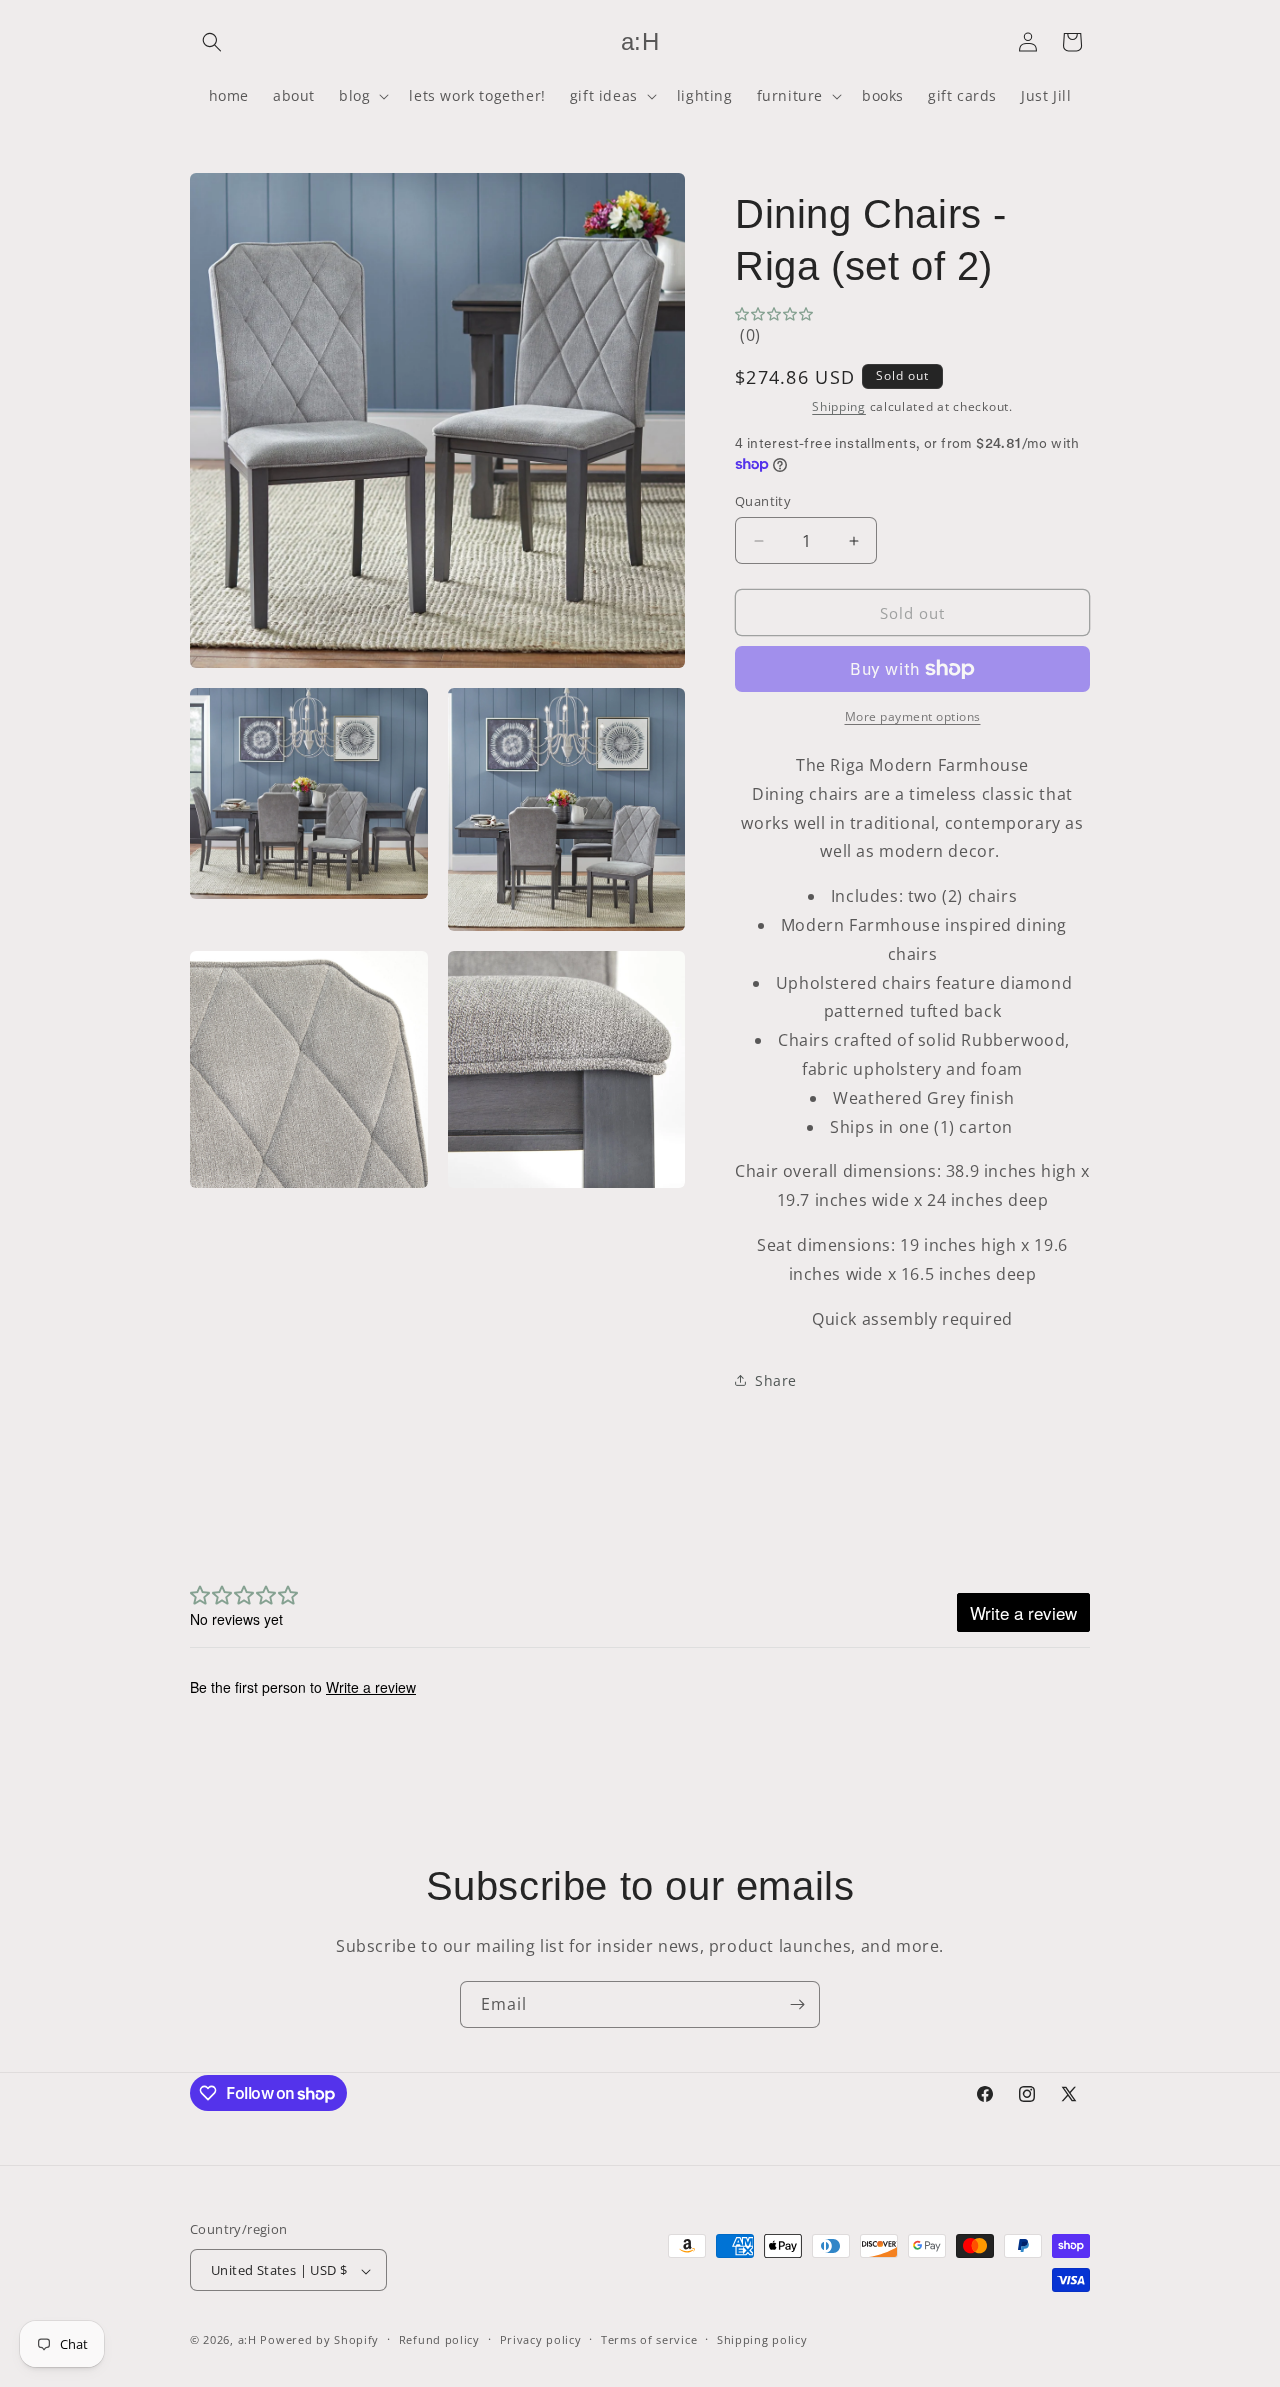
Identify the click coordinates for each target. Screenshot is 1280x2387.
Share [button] (776, 1380)
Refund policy (439, 2339)
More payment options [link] (913, 716)
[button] (212, 42)
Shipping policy (762, 2339)
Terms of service (649, 2339)
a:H (247, 2340)
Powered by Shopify (319, 2340)
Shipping (839, 406)
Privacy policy (541, 2339)
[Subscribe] (797, 2004)
